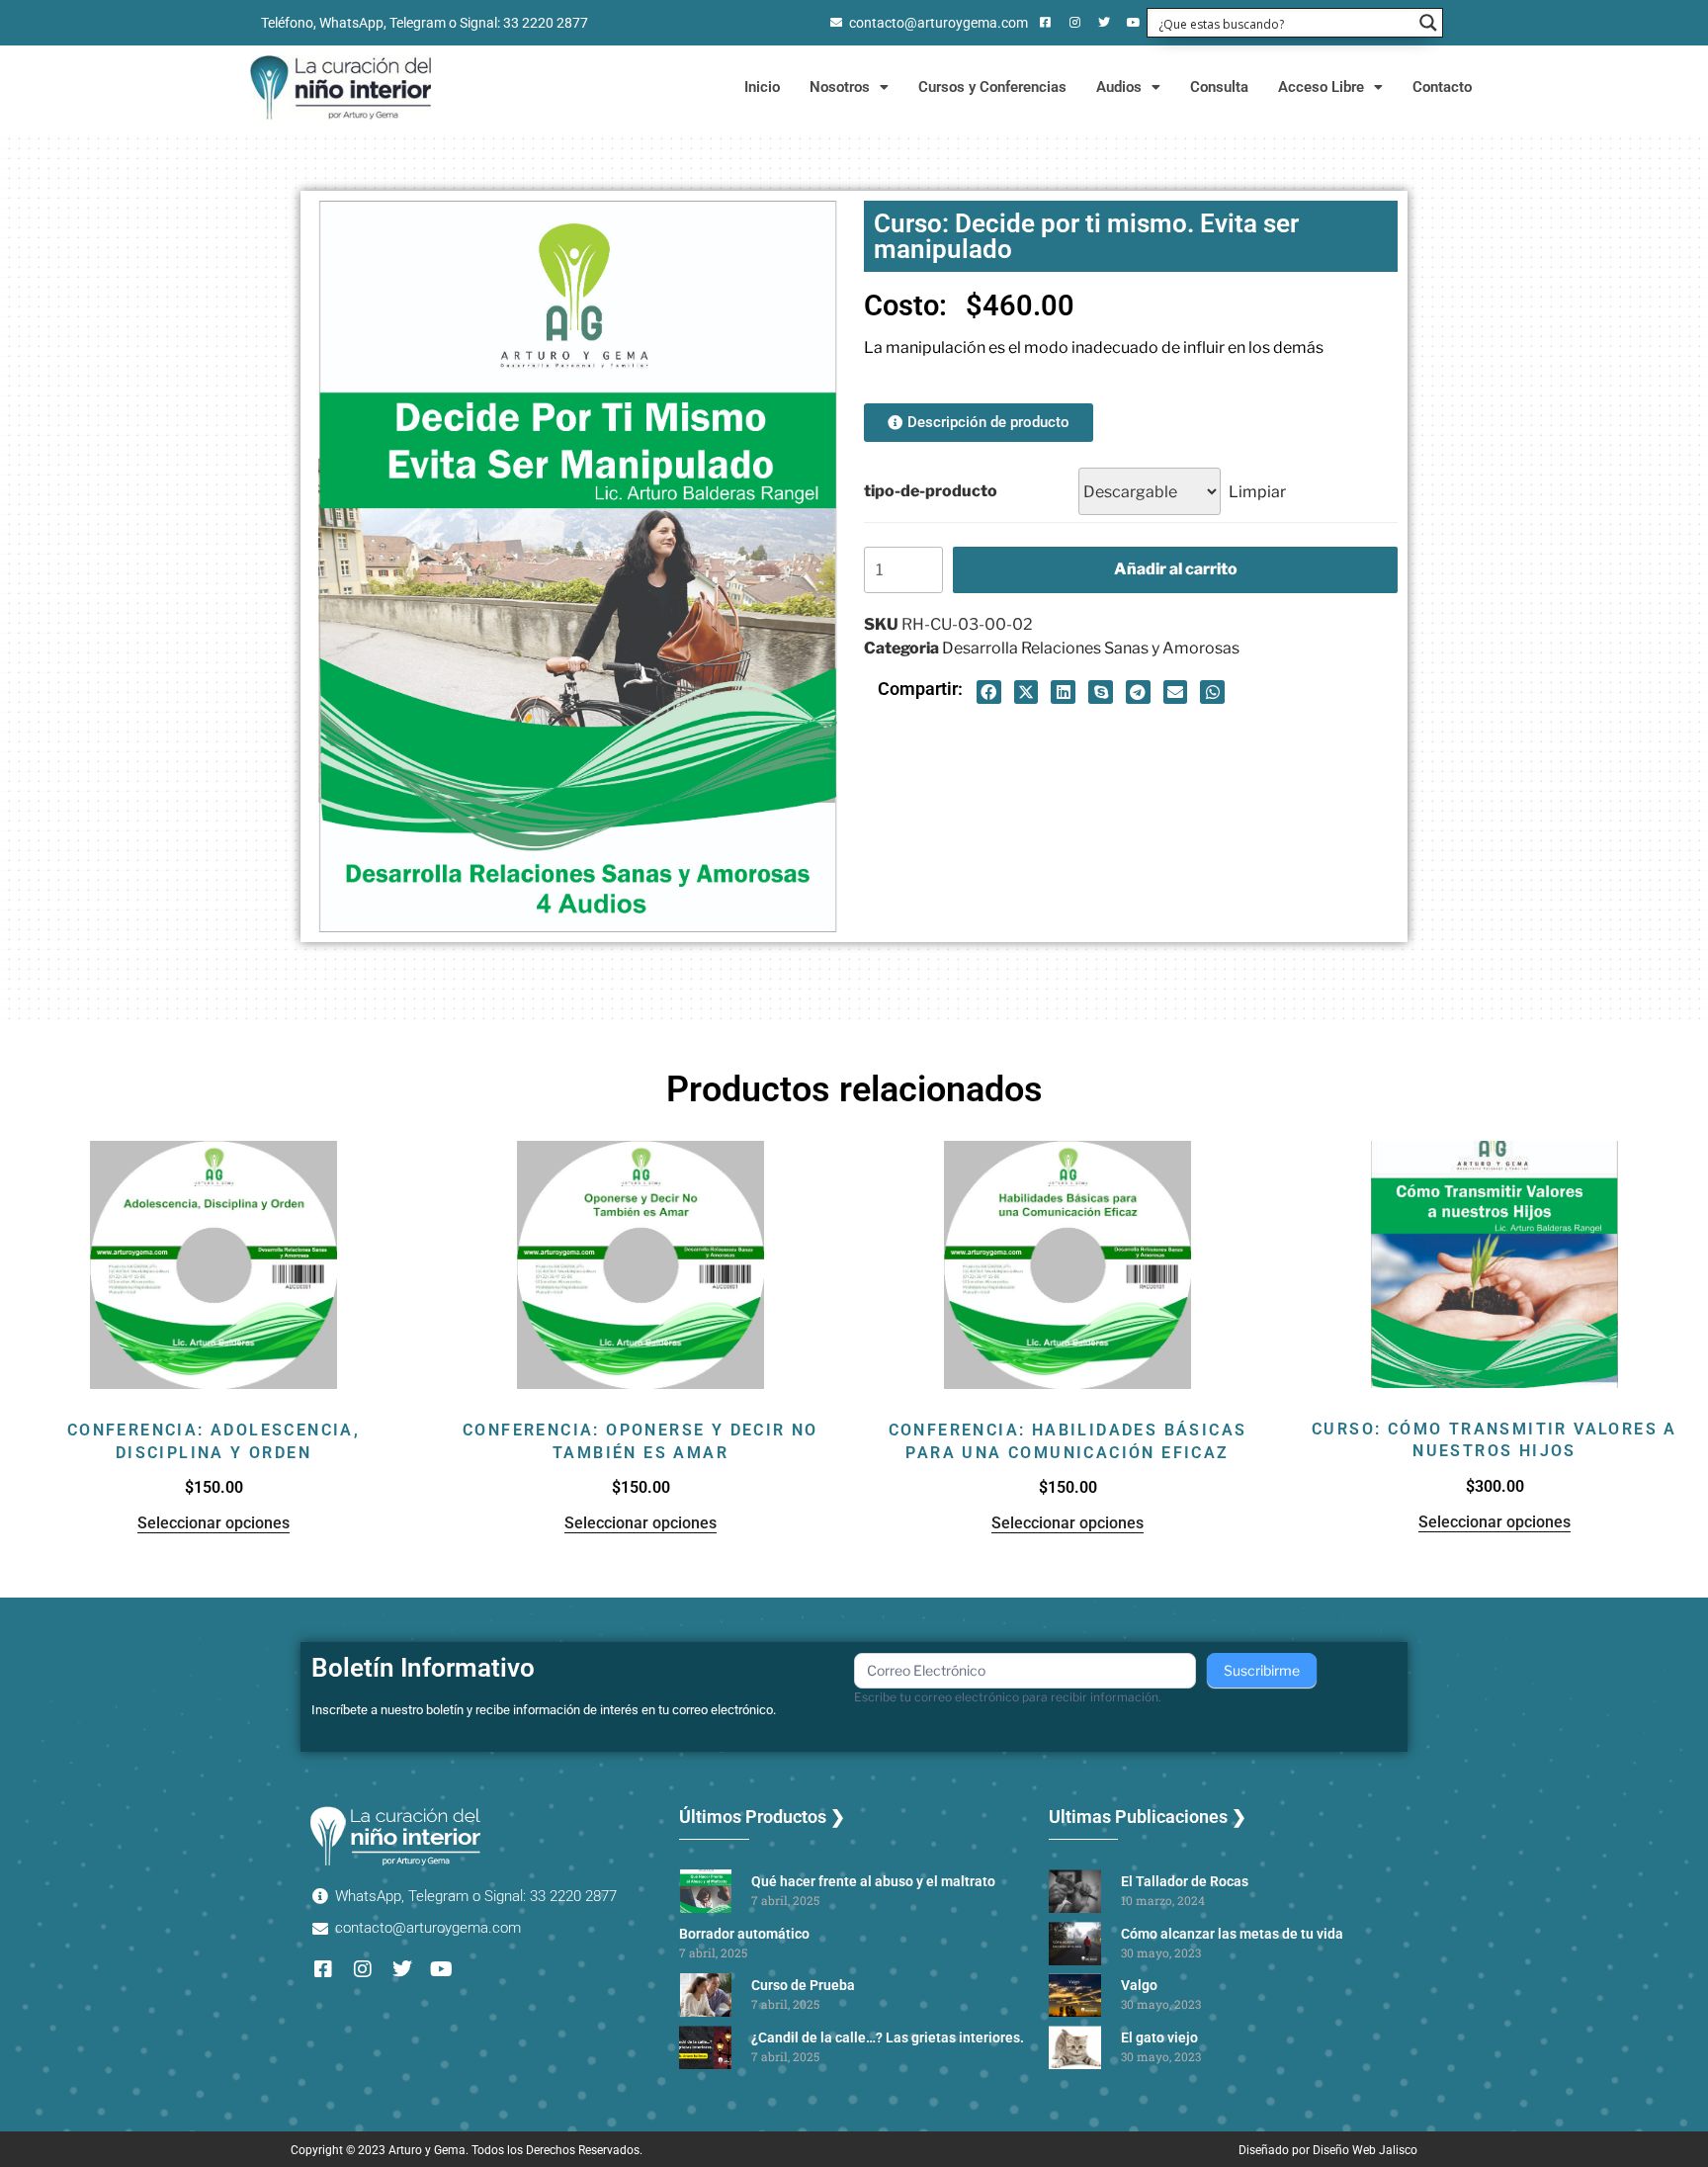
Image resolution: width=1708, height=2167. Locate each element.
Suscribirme (1262, 1670)
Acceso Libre (1321, 87)
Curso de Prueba (803, 1985)
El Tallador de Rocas (1185, 1881)
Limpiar (1257, 492)
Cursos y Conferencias (992, 87)
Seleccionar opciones (213, 1523)
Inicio (762, 87)
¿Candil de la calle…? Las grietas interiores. (888, 2037)
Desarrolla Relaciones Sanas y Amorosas (1091, 648)
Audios (1119, 87)
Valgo (1139, 1985)
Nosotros (840, 87)
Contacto (1442, 87)
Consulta (1219, 87)
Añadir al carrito (1176, 569)
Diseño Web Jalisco (1365, 2150)
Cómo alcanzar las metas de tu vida (1232, 1934)
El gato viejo (1159, 2037)
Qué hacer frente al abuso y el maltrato (873, 1881)
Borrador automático (744, 1934)
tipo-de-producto (931, 491)
